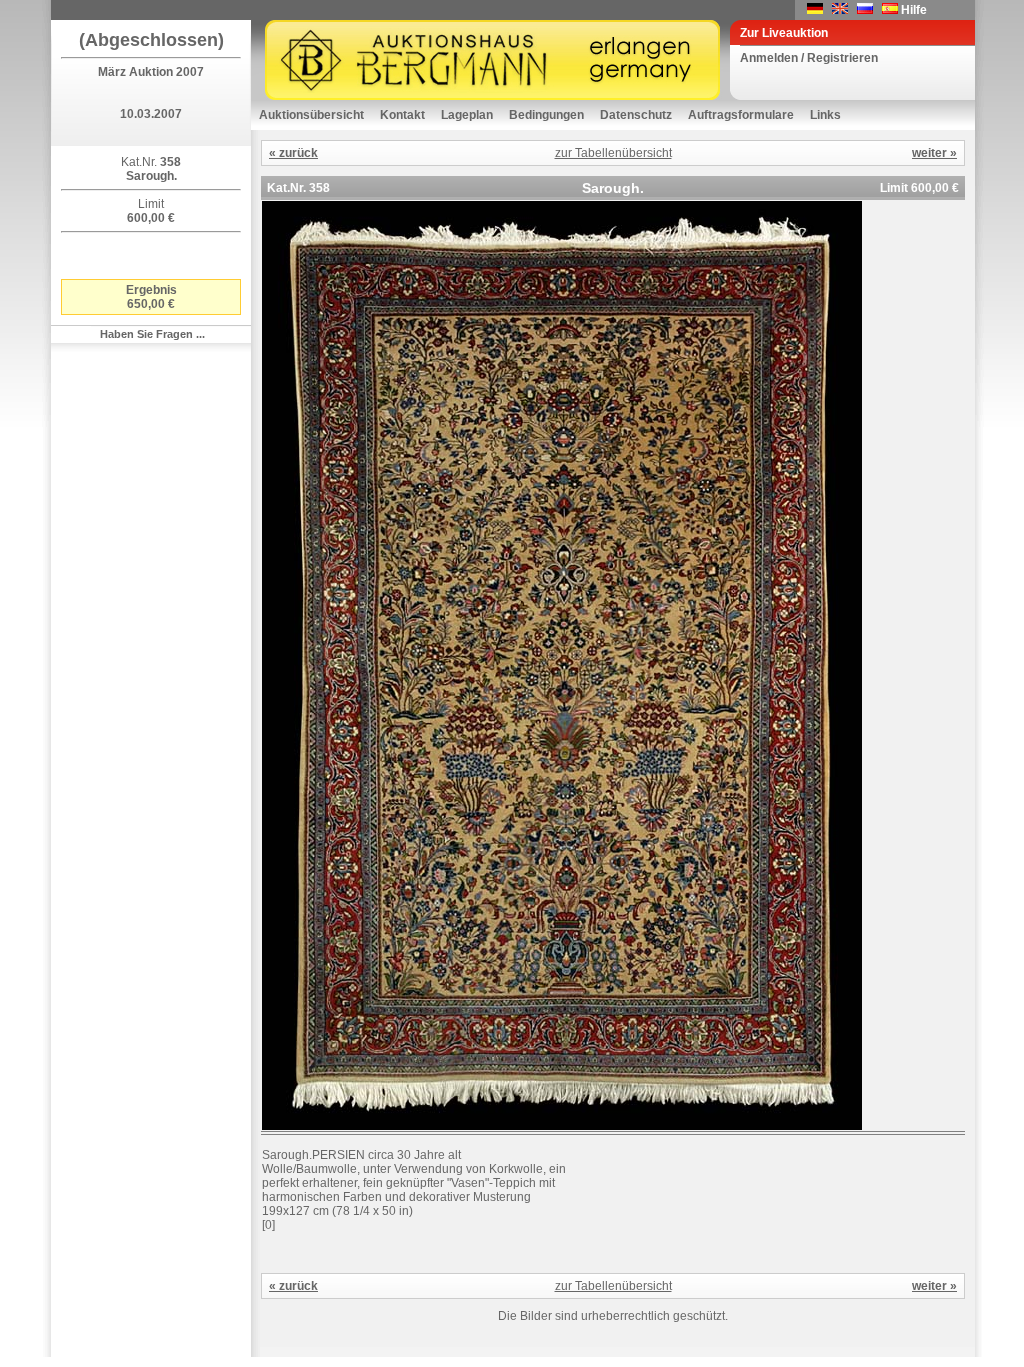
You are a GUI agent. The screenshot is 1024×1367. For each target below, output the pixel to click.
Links (825, 115)
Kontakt (402, 115)
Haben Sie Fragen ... (152, 334)
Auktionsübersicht (311, 115)
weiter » (934, 153)
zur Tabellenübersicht (613, 153)
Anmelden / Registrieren (809, 58)
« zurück (293, 153)
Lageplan (467, 115)
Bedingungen (546, 115)
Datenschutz (636, 115)
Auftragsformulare (741, 115)
